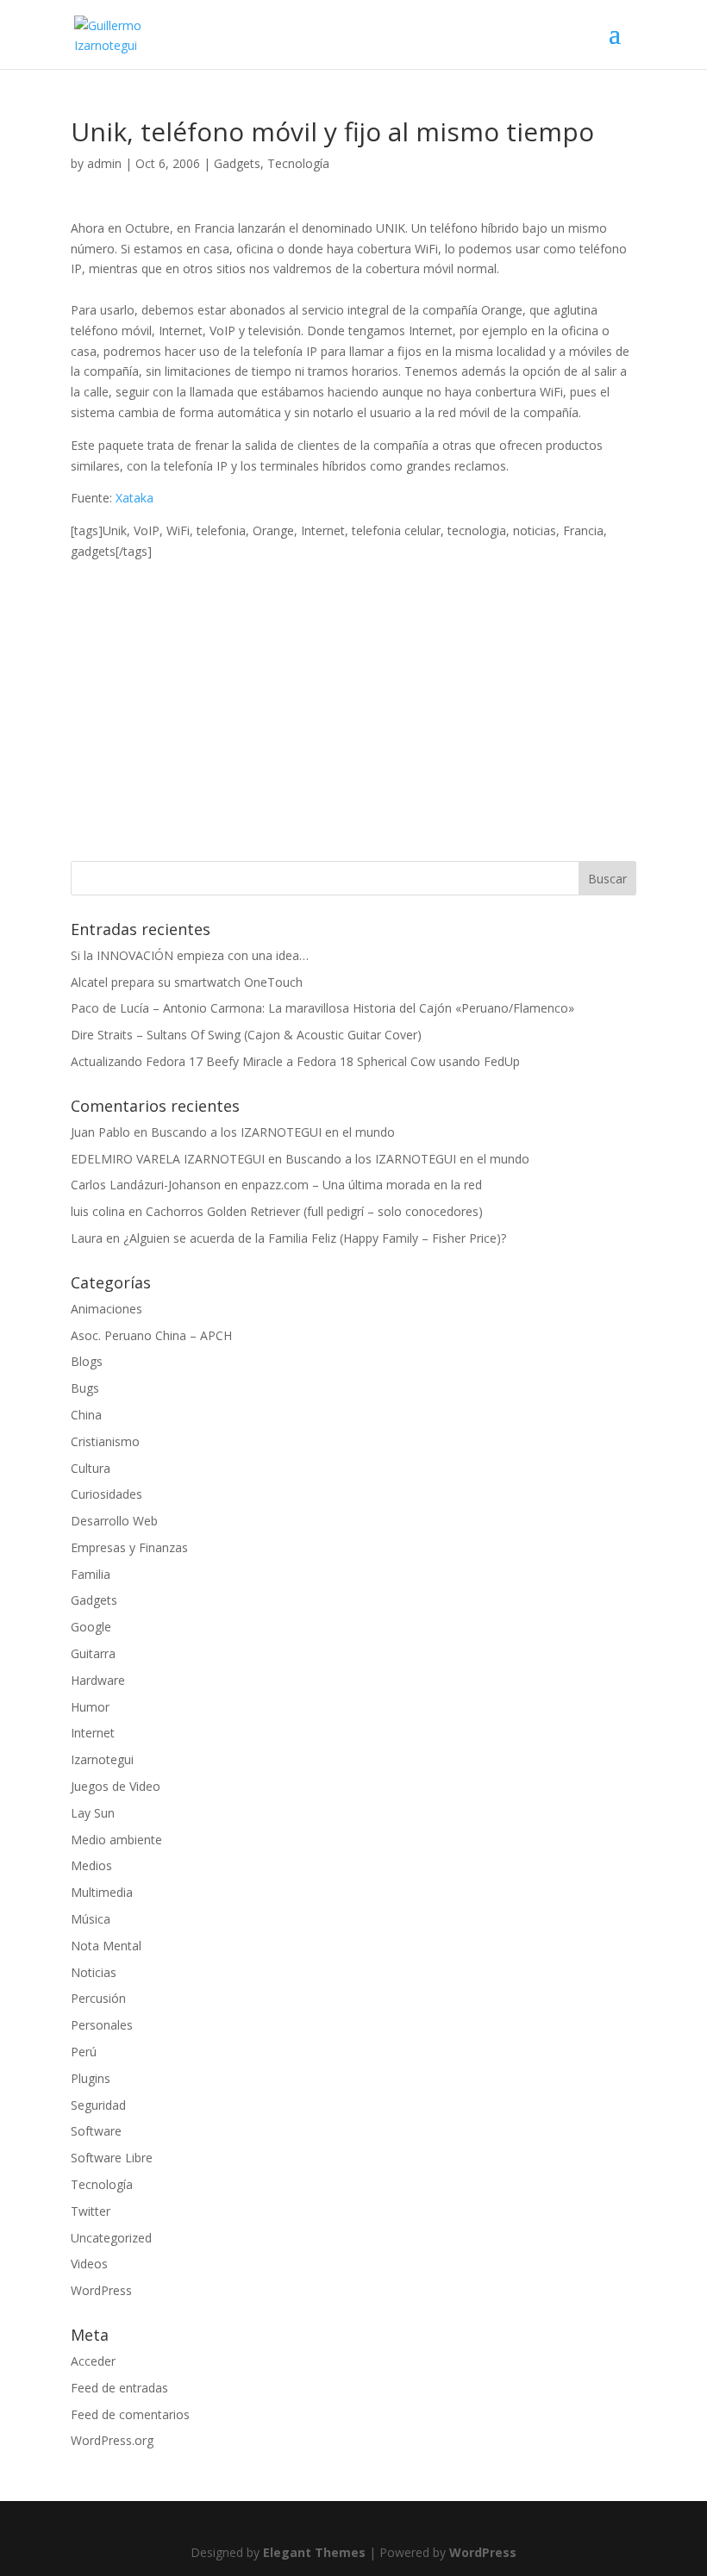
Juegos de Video (116, 1786)
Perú (84, 2052)
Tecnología (298, 163)
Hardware (98, 1680)
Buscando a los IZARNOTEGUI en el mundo (273, 1132)
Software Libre (112, 2158)
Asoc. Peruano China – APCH (151, 1335)
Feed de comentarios (130, 2414)
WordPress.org (112, 2440)
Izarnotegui (102, 1759)
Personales (102, 2025)
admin (104, 163)
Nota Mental (106, 1946)
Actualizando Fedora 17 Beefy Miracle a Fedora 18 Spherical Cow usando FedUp (295, 1061)
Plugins (91, 2078)
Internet (93, 1733)
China (86, 1415)
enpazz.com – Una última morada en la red (362, 1185)
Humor (90, 1707)
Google (91, 1627)
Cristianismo (105, 1441)
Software (96, 2131)
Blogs (87, 1361)
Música (91, 1919)
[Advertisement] (353, 683)
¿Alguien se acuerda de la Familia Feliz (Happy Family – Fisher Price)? (315, 1238)
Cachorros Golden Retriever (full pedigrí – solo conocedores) (314, 1211)
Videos (89, 2264)
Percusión (98, 1998)
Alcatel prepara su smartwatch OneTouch (187, 982)
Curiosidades (106, 1494)
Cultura (91, 1468)
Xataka (135, 498)
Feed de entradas (119, 2388)
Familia (91, 1574)
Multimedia (102, 1892)
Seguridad (98, 2105)
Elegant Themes (314, 2552)
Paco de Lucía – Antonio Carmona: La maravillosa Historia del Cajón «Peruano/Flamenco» (322, 1008)
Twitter (91, 2211)
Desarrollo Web (114, 1521)
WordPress (101, 2290)
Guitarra (93, 1653)
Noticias (94, 1972)
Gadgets (237, 163)
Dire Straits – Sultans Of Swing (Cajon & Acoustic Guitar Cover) (246, 1035)
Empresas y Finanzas (129, 1547)
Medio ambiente (116, 1840)
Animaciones (106, 1309)
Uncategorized (111, 2238)
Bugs (85, 1388)
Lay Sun (93, 1813)
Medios (91, 1865)
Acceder (93, 2361)
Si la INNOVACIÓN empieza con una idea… (190, 955)
